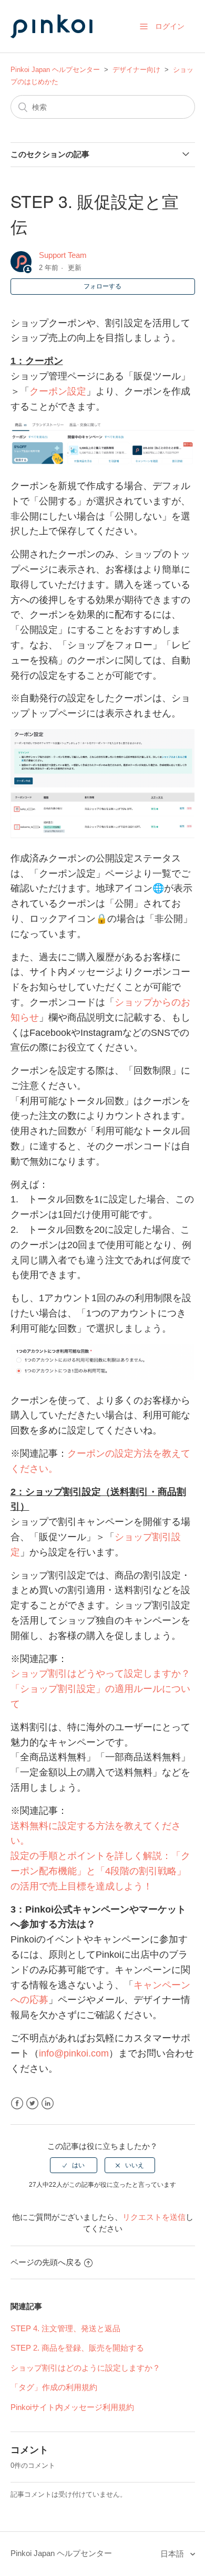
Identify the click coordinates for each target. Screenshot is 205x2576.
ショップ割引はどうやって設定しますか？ (100, 1674)
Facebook (17, 2104)
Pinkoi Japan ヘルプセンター (55, 70)
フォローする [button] (102, 286)
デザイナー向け (136, 70)
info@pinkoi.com (74, 2053)
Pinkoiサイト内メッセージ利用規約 (72, 2407)
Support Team (63, 255)
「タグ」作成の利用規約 (54, 2387)
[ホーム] (63, 48)
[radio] (74, 2165)
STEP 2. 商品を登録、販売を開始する (77, 2348)
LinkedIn (48, 2104)
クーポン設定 (58, 391)
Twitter (32, 2104)
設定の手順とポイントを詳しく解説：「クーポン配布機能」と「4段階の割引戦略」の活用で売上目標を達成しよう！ (100, 1871)
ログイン (170, 26)
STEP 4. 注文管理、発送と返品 (65, 2328)
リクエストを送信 (154, 2217)
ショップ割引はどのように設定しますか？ (85, 2368)
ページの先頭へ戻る (46, 2262)
